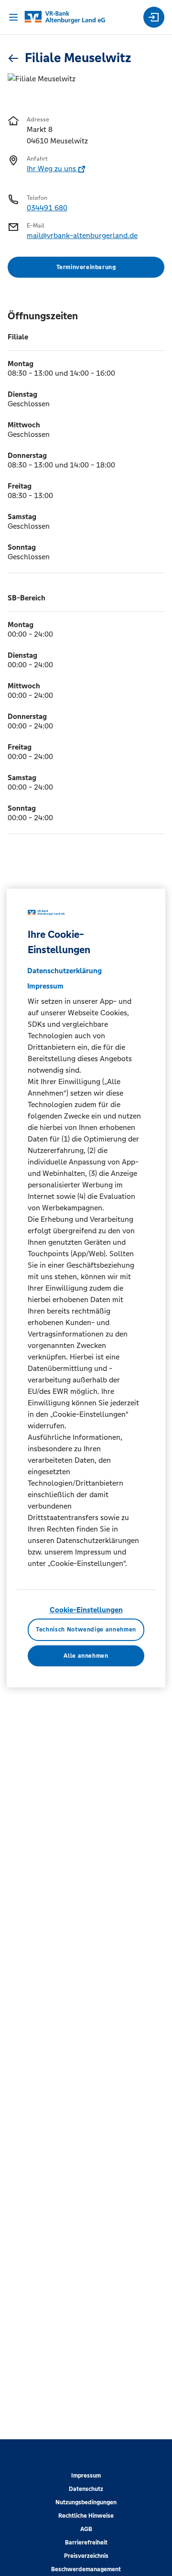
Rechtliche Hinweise (86, 2516)
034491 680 (47, 208)
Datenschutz (86, 2489)
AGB (86, 2529)
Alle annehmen (86, 1656)
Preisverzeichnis (86, 2556)
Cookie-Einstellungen (86, 1610)
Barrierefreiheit (86, 2543)
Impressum (86, 2476)
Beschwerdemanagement (86, 2569)
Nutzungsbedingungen (86, 2502)
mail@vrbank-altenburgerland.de (82, 235)
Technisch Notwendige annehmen (86, 1630)
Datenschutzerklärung (64, 971)
